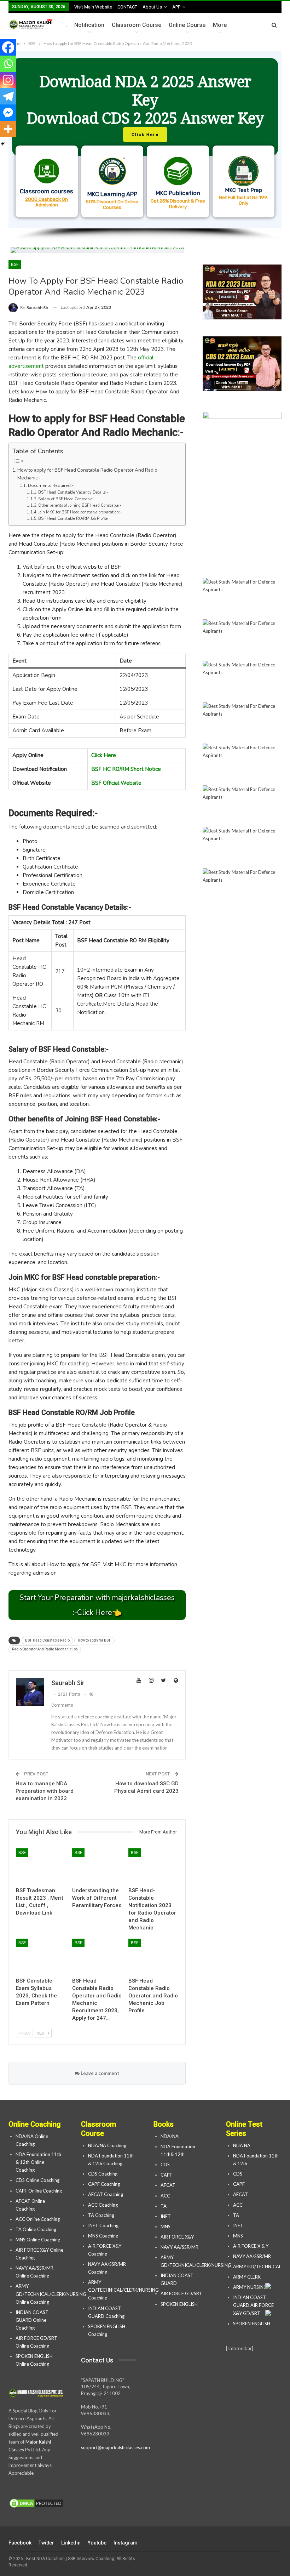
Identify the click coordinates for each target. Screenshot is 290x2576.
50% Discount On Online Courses (112, 204)
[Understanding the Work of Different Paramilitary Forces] (97, 1866)
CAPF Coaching (104, 2184)
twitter (46, 2543)
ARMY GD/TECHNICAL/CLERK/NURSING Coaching (123, 2290)
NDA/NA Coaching (107, 2145)
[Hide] (3, 144)
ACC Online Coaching (38, 2219)
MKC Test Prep (243, 190)
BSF (15, 265)
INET (166, 2216)
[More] (8, 129)
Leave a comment (99, 2073)
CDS (165, 2165)
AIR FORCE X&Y (178, 2237)
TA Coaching (101, 2215)
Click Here (104, 755)
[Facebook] (8, 47)
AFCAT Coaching (106, 2194)
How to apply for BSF (94, 1640)
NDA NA (242, 2145)
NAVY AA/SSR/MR (179, 2247)
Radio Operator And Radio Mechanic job (45, 1649)
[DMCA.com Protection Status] (36, 2503)
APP (176, 7)
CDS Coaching (103, 2174)
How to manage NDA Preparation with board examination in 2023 (45, 1791)
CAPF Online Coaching (39, 2191)
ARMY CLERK (247, 2277)
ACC (165, 2196)
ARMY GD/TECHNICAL (257, 2267)
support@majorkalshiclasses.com (115, 2447)
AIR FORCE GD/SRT (182, 2293)
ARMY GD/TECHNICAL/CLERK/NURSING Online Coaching (51, 2294)
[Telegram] (8, 96)
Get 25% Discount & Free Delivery (178, 204)
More (220, 25)
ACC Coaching (103, 2205)
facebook (20, 2543)
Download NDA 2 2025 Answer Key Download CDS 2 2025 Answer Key (145, 100)
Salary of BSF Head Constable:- (67, 499)
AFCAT (168, 2185)
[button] (145, 140)
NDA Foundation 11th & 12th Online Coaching (38, 2162)
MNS (166, 2227)
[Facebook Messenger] (8, 113)
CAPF (166, 2175)
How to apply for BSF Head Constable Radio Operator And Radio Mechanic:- (87, 474)
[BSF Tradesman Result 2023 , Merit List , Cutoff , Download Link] (41, 1866)
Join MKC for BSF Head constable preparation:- (80, 512)
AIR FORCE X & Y (251, 2246)
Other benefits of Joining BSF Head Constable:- (80, 505)
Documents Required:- (51, 485)
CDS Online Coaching (37, 2180)
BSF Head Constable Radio (47, 1640)
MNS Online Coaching (38, 2240)
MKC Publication (178, 193)
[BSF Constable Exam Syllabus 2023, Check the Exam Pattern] (41, 1956)
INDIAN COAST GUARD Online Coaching (32, 2320)
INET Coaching (103, 2225)
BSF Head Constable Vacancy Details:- (73, 492)
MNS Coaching (103, 2236)
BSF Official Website (116, 783)
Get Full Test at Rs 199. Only (243, 200)
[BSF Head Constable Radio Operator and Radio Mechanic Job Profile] (153, 1956)
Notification (89, 25)
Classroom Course (137, 25)
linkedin (71, 2543)
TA (164, 2206)
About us (152, 7)
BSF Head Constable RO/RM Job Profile (73, 519)
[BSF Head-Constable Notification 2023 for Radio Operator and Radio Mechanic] (153, 1866)
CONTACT (127, 7)
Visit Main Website (93, 7)
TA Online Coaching (36, 2229)
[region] (145, 146)
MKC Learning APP (112, 194)
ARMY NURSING (250, 2287)
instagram (126, 2543)
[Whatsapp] (8, 64)
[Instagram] (8, 80)
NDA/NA (170, 2136)
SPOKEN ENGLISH (180, 2304)
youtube (97, 2543)
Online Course (187, 25)
